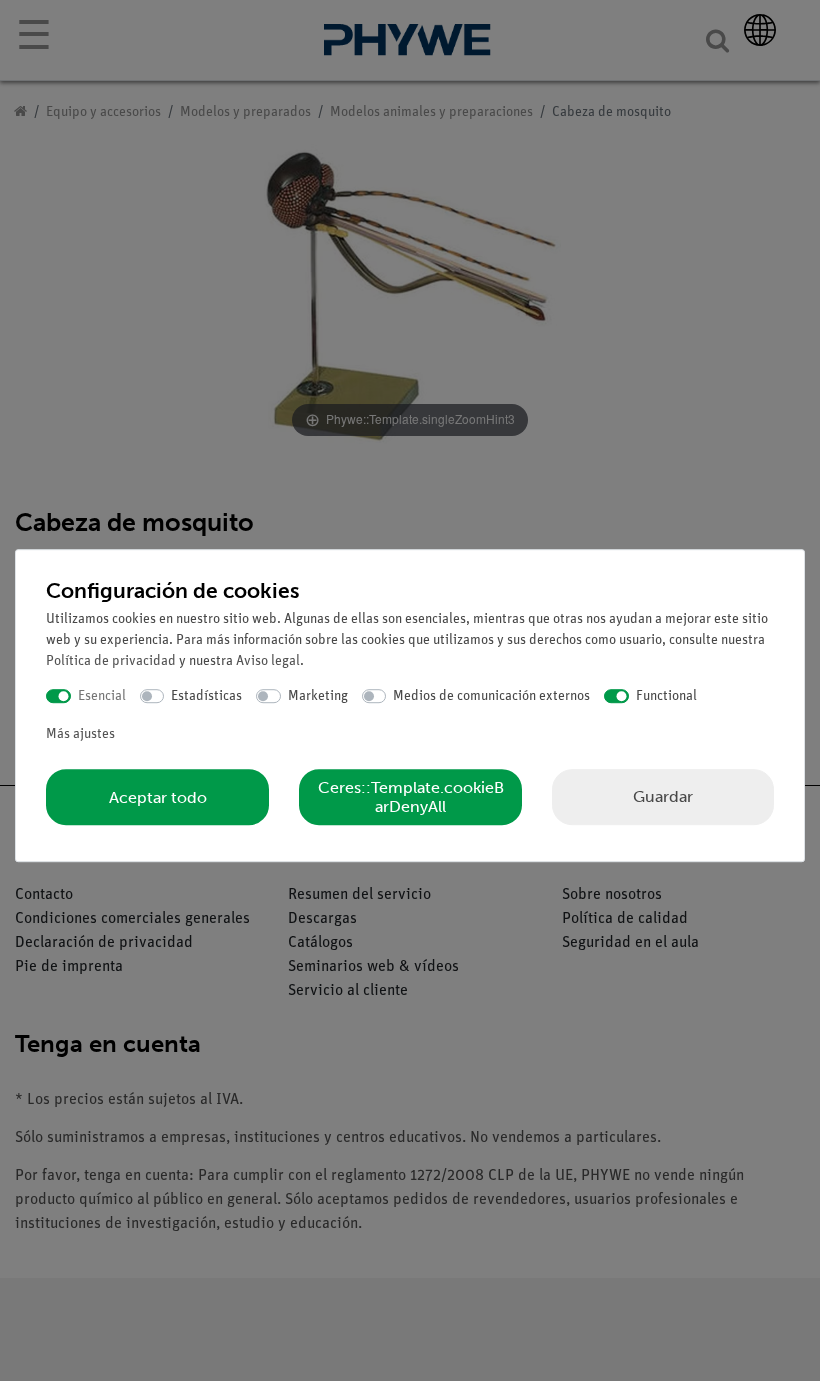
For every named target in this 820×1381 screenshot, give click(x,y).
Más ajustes (80, 734)
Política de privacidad (111, 661)
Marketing (318, 696)
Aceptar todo (158, 797)
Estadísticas (206, 696)
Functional (666, 696)
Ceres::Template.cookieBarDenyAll (411, 797)
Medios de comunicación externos (491, 696)
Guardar (663, 796)
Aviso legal (268, 661)
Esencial (102, 696)
